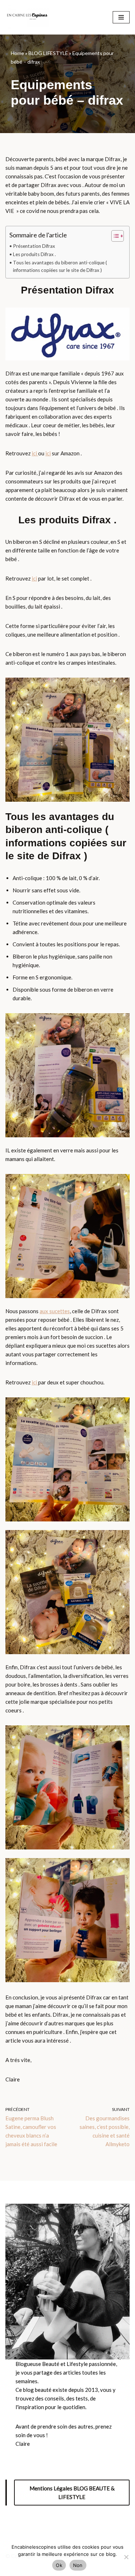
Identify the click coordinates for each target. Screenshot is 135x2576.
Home (17, 53)
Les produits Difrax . (34, 254)
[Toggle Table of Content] (114, 236)
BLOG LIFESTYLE (48, 53)
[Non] (126, 2557)
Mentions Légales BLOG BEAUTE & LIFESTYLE (72, 2493)
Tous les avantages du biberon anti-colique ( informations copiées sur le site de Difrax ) (60, 267)
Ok (59, 2565)
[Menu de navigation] (121, 17)
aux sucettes (55, 1311)
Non (78, 2565)
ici (35, 453)
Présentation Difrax (34, 246)
